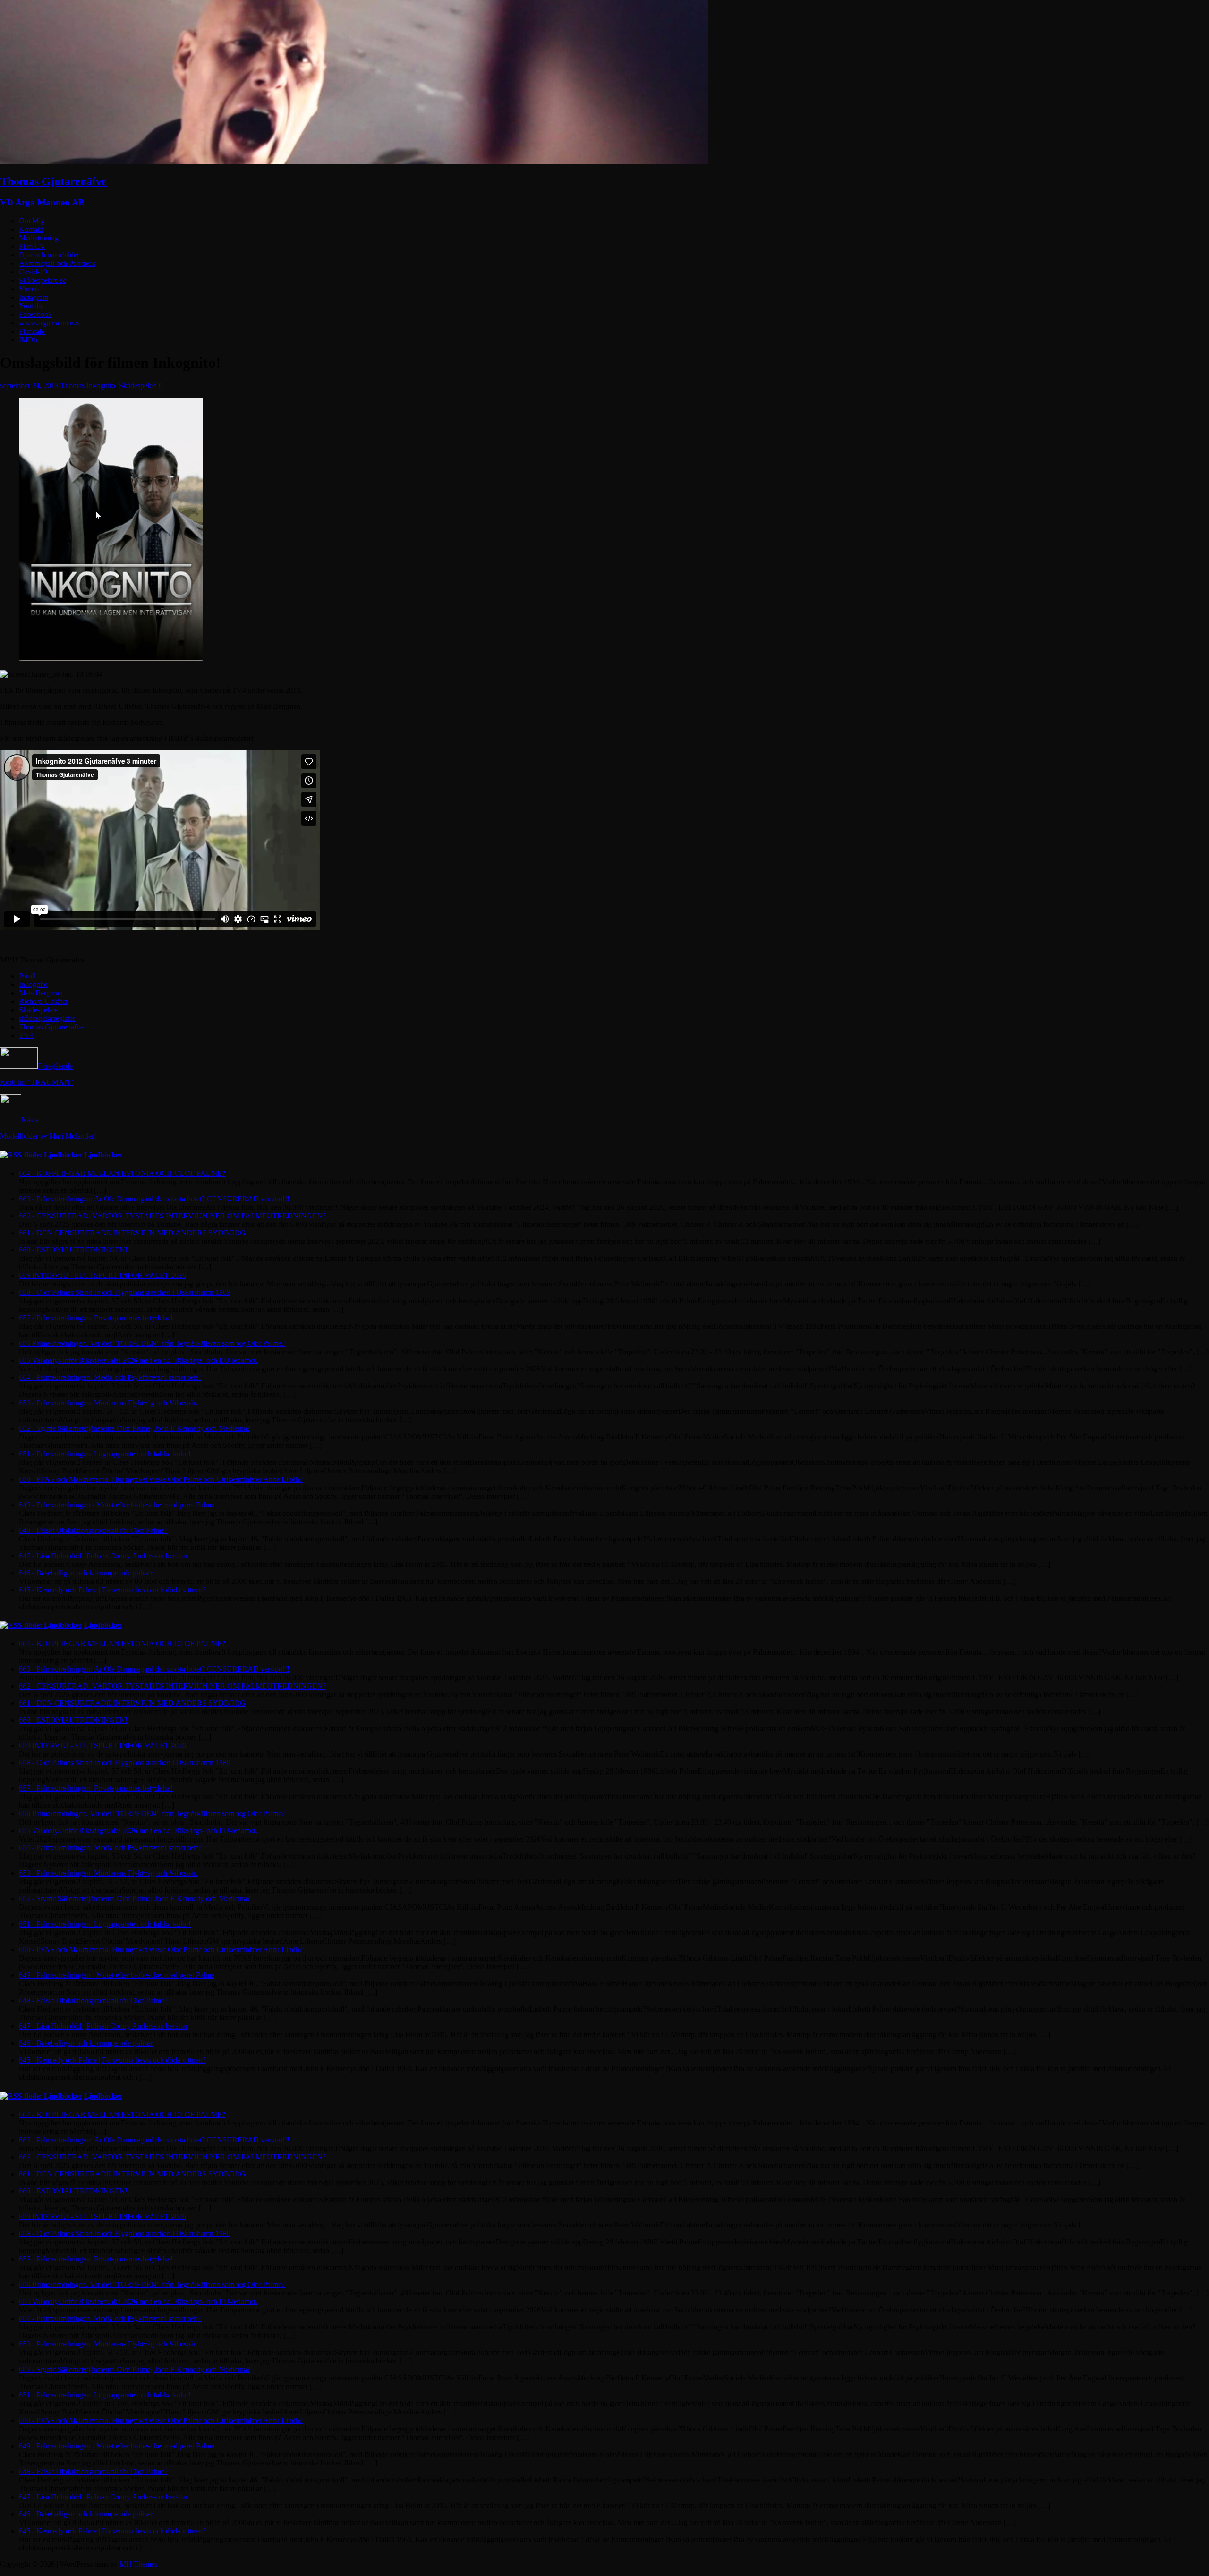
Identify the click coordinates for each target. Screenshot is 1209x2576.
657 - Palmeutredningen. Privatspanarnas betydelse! (96, 1318)
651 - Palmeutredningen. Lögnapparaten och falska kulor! (105, 1454)
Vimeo (29, 289)
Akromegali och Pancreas (57, 263)
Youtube (31, 306)
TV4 (26, 1035)
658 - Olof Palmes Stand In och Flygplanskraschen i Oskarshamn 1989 (125, 1292)
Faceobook (35, 314)
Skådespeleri (138, 386)
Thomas (72, 386)
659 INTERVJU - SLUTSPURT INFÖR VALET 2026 (102, 1275)
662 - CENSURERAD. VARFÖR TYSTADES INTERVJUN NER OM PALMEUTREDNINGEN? (172, 1216)
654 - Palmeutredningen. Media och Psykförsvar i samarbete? (110, 1377)
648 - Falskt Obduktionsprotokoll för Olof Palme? (93, 1530)
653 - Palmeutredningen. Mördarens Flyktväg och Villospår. (108, 1403)
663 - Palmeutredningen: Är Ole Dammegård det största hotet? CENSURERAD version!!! (154, 1199)
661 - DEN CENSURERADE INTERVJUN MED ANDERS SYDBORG (132, 1233)
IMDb (28, 340)
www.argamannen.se (50, 323)
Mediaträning (39, 238)
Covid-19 (33, 272)
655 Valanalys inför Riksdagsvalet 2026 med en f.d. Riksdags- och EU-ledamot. (138, 1360)
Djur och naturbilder (49, 255)
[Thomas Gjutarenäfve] (354, 161)
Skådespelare (38, 1010)
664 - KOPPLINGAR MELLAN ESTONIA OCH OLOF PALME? (122, 1173)
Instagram (34, 297)
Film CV (32, 246)
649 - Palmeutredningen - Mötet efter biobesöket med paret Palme (117, 1505)
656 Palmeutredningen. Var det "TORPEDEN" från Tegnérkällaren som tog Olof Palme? (152, 1343)
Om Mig (32, 221)
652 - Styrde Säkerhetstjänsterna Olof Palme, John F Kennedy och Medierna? (135, 1428)
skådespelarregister (47, 1018)
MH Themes (138, 2564)
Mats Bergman (41, 993)
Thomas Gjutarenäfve (51, 1027)
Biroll (27, 976)
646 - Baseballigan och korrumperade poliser (86, 1573)
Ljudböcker (103, 1155)
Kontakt (31, 229)
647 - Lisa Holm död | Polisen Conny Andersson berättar (103, 1556)
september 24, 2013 (29, 386)
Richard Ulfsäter (43, 1001)
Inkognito (101, 386)
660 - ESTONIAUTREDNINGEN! (73, 1250)
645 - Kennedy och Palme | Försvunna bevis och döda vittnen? (112, 1590)
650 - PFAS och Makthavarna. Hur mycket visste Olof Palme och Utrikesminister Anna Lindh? (161, 1479)
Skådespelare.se (43, 280)
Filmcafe (32, 331)
